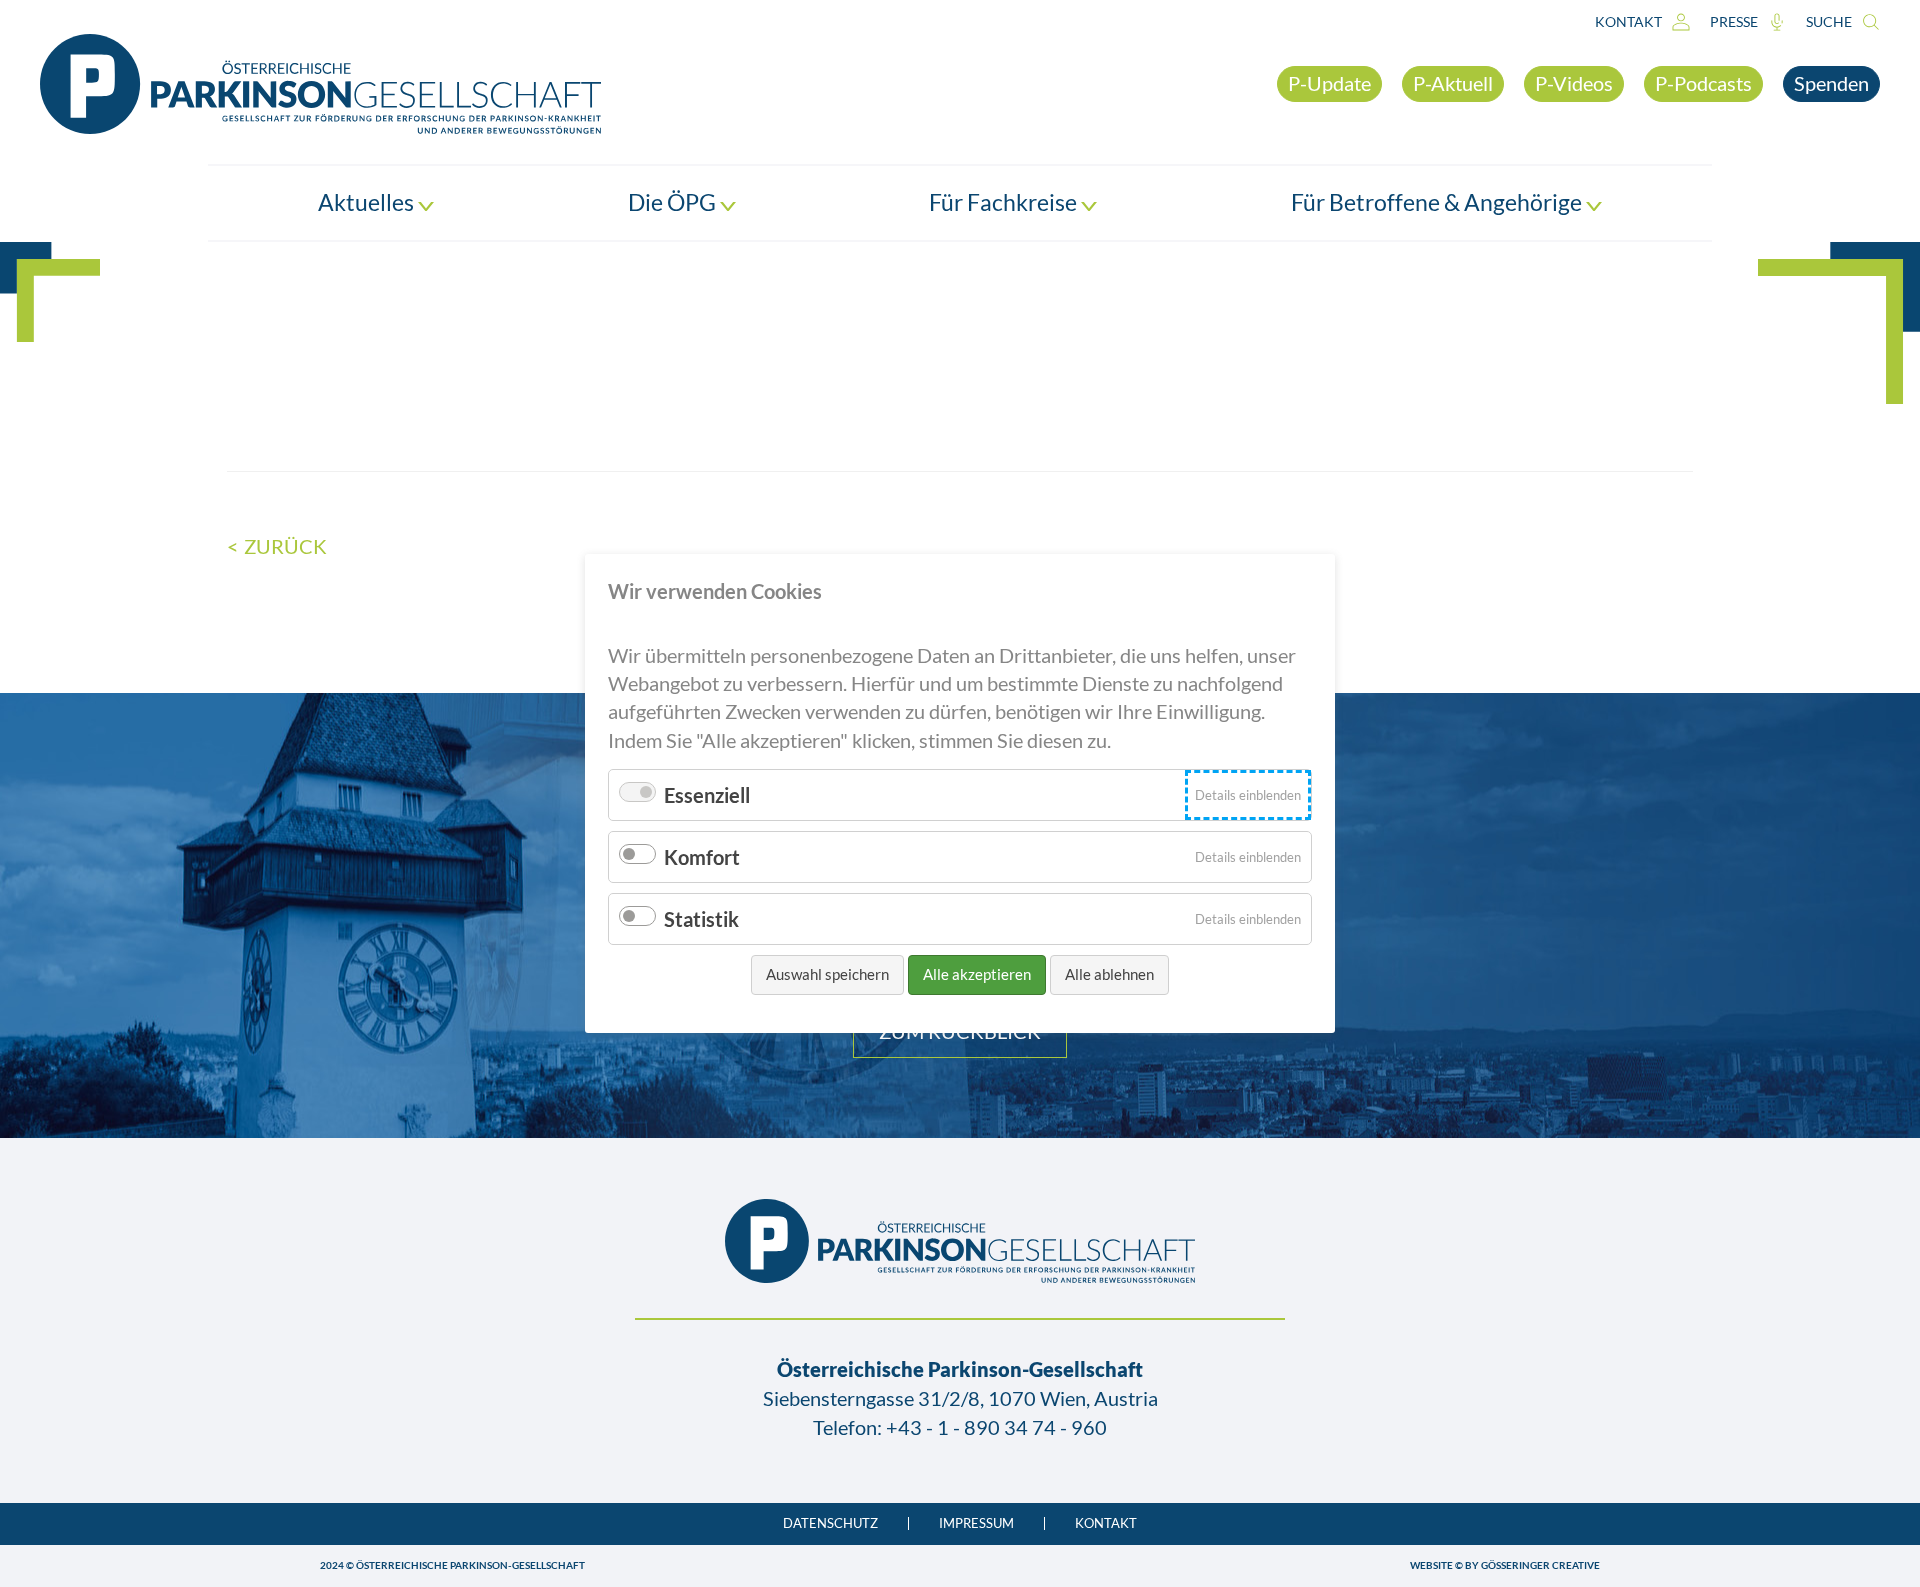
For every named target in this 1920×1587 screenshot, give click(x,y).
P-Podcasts (1703, 83)
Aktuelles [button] (368, 202)
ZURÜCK (285, 546)
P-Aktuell (1453, 83)
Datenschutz (830, 1523)
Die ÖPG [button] (674, 202)
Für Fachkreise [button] (1005, 202)
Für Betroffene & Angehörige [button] (1438, 202)
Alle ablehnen (1109, 974)
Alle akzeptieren (977, 974)
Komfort (702, 857)
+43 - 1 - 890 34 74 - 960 (996, 1427)
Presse (1734, 21)
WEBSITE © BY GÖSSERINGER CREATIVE (1505, 1565)
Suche (1829, 21)
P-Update (1329, 83)
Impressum (976, 1523)
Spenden (1831, 83)
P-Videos (1574, 83)
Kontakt (1628, 21)
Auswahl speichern (827, 974)
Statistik (701, 919)
